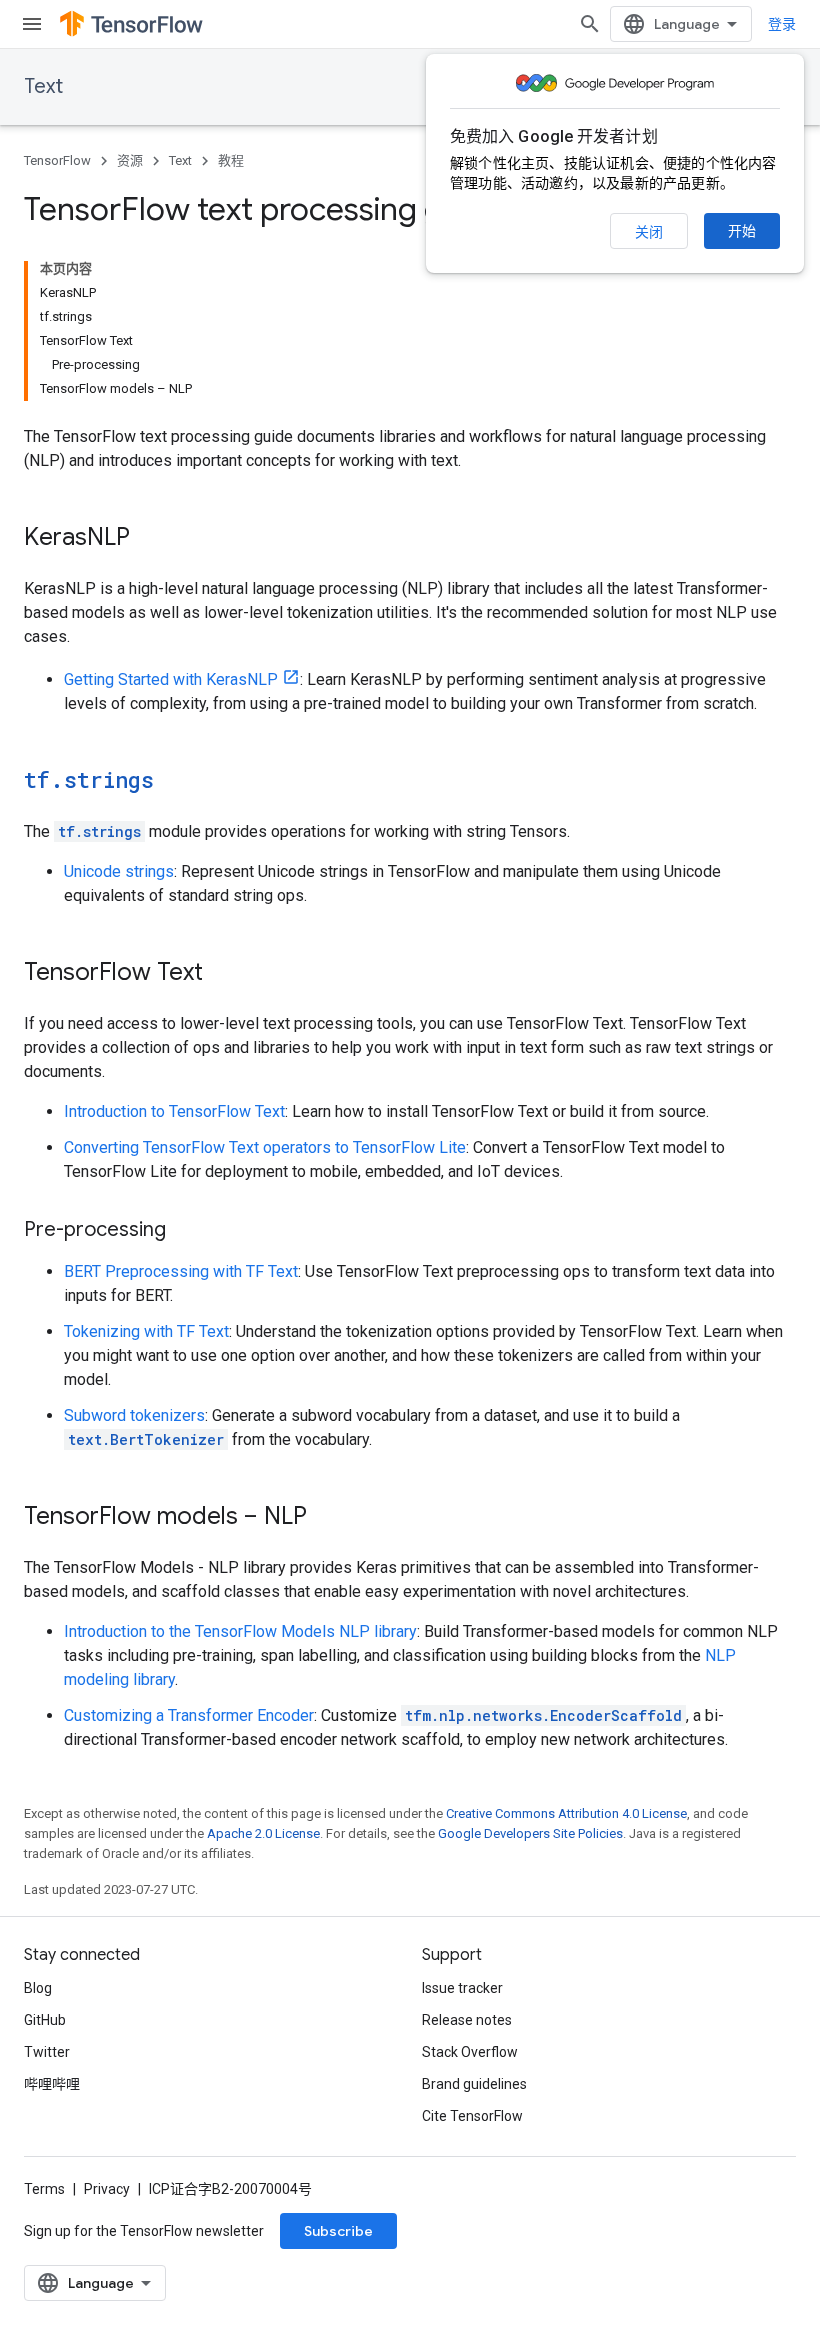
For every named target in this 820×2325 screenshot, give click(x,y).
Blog (38, 1988)
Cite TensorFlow (472, 2116)
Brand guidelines (474, 2084)
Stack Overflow (470, 2052)
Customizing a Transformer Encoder (189, 1715)
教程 (231, 160)
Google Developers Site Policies (530, 1833)
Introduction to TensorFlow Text (174, 1111)
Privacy (107, 2189)
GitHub (45, 2020)
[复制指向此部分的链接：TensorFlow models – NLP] (327, 1518)
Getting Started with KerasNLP (171, 679)
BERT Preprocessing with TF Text (181, 1271)
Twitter (47, 2052)
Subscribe (338, 2231)
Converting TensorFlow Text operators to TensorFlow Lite (265, 1147)
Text (43, 86)
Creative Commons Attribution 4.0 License (566, 1813)
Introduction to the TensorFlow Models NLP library (240, 1631)
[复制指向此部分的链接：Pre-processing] (186, 1231)
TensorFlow (57, 160)
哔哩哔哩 (52, 2084)
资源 (130, 160)
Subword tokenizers (134, 1415)
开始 (742, 231)
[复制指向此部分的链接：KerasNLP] (150, 539)
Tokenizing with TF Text (146, 1331)
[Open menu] (32, 24)
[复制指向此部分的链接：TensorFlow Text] (223, 974)
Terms (44, 2189)
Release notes (467, 2020)
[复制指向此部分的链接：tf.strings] (174, 782)
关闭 (649, 232)
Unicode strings (119, 871)
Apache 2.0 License (263, 1833)
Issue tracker (462, 1988)
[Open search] (590, 24)
